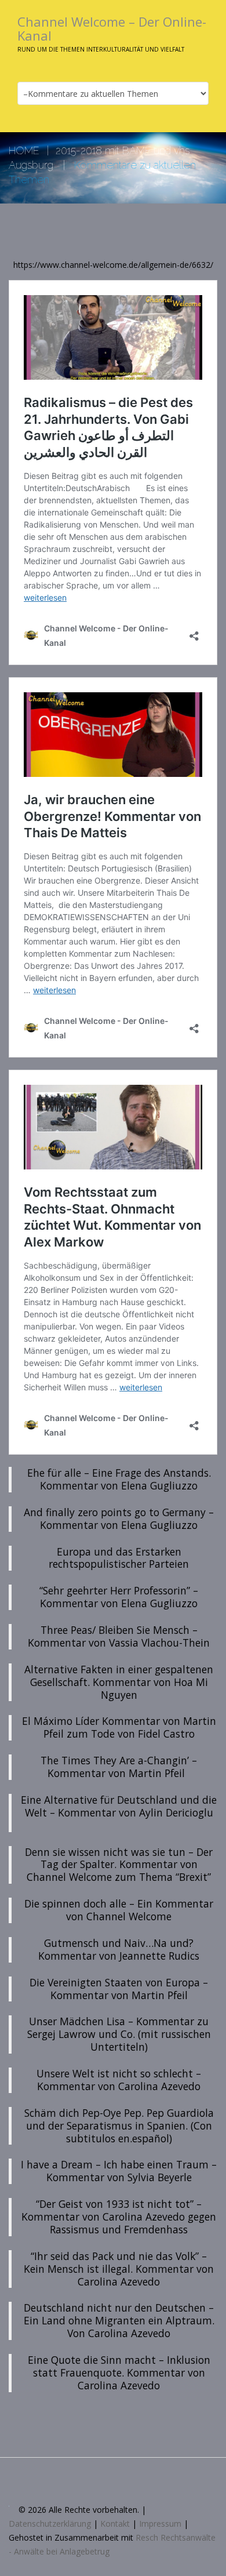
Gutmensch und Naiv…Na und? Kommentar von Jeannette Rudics (119, 1949)
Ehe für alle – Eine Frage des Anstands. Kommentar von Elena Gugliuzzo (119, 1479)
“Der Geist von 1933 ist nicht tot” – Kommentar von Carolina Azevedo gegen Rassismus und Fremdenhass (119, 2217)
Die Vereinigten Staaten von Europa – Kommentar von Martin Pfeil (119, 1989)
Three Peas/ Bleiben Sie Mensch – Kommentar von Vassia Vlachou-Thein (119, 1636)
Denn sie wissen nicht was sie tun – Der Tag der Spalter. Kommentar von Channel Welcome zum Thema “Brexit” (119, 1865)
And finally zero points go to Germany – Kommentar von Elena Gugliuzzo (119, 1518)
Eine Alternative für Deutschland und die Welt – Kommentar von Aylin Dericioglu (119, 1812)
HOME (24, 150)
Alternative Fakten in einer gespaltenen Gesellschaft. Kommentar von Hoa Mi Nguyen (119, 1682)
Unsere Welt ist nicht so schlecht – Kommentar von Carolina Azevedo (119, 2080)
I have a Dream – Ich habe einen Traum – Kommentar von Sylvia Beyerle (119, 2171)
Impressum (160, 2524)
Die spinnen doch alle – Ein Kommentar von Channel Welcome (119, 1910)
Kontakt (115, 2524)
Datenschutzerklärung (50, 2524)
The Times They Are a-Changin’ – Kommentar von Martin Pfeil (119, 1767)
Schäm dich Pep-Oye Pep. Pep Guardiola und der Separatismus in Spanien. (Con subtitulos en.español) (119, 2126)
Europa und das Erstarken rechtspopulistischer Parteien (119, 1558)
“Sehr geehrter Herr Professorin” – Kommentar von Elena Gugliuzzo (119, 1597)
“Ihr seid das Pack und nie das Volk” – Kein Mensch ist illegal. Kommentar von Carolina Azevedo (119, 2269)
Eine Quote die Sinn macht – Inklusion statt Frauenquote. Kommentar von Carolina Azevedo (119, 2372)
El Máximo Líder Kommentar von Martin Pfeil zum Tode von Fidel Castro (119, 1727)
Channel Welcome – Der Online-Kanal (112, 28)
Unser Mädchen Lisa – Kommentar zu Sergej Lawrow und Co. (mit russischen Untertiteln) (119, 2034)
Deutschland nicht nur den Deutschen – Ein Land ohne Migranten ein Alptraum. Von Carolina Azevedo (119, 2320)
